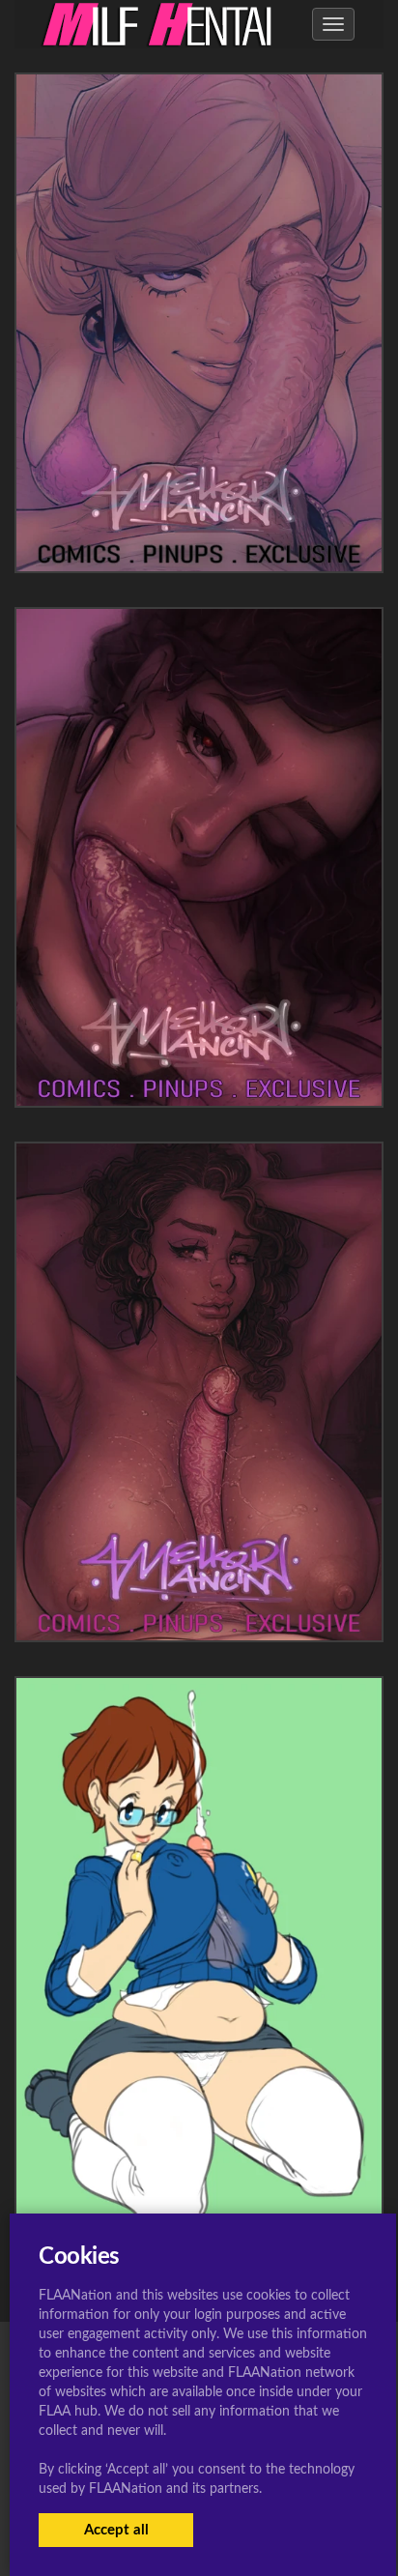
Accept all (116, 2530)
